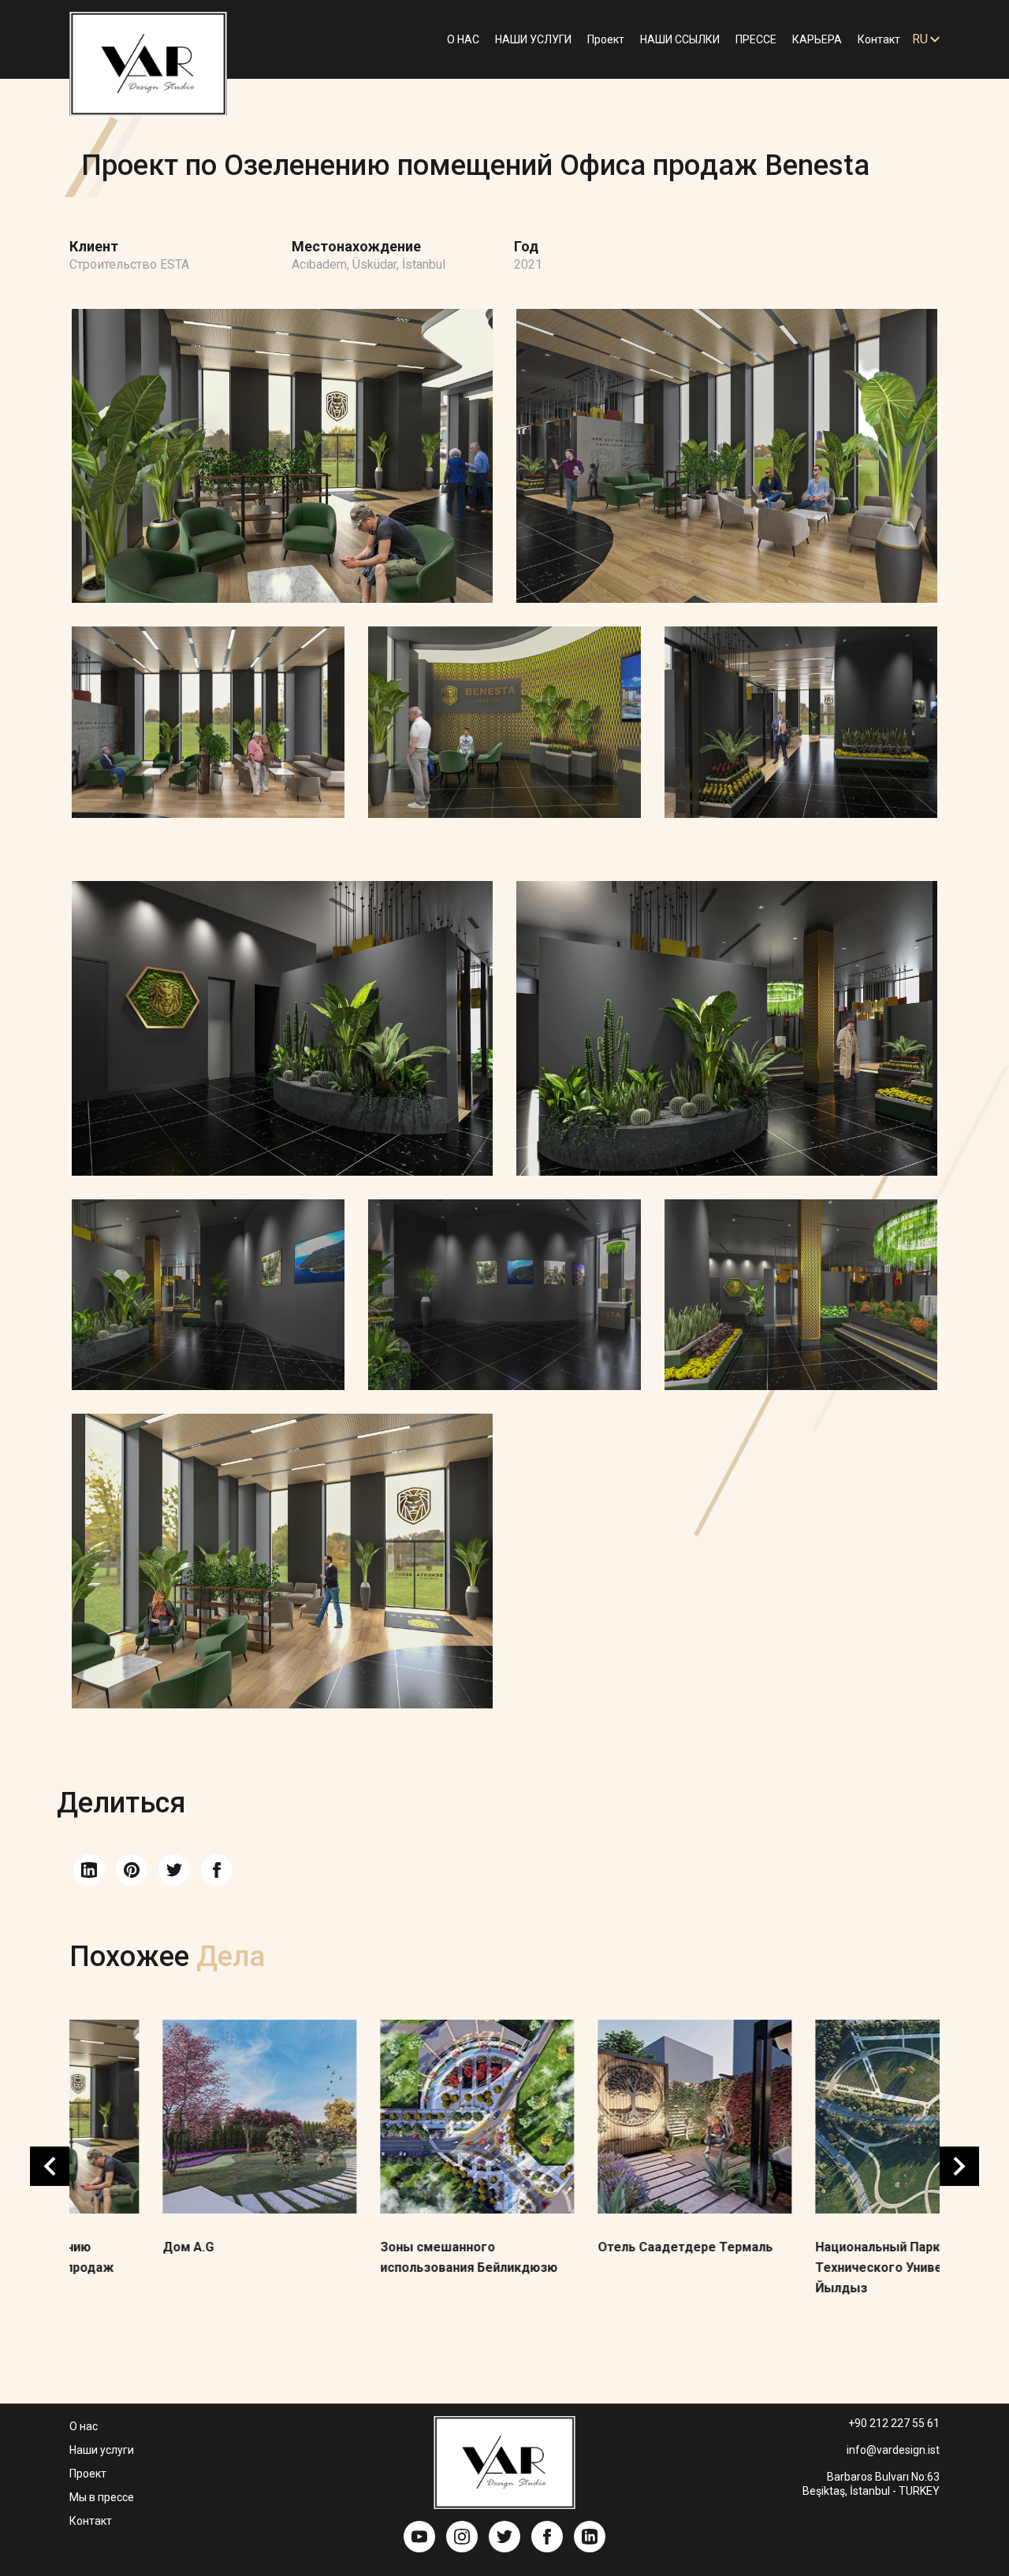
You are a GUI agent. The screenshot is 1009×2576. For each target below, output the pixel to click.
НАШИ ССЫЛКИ (680, 39)
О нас (84, 2426)
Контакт (879, 39)
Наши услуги (102, 2450)
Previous (50, 2166)
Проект (606, 39)
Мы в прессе (102, 2497)
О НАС (463, 39)
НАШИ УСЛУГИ (533, 39)
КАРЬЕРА (817, 39)
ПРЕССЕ (756, 39)
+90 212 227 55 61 (894, 2423)
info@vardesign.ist (893, 2450)
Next (959, 2166)
